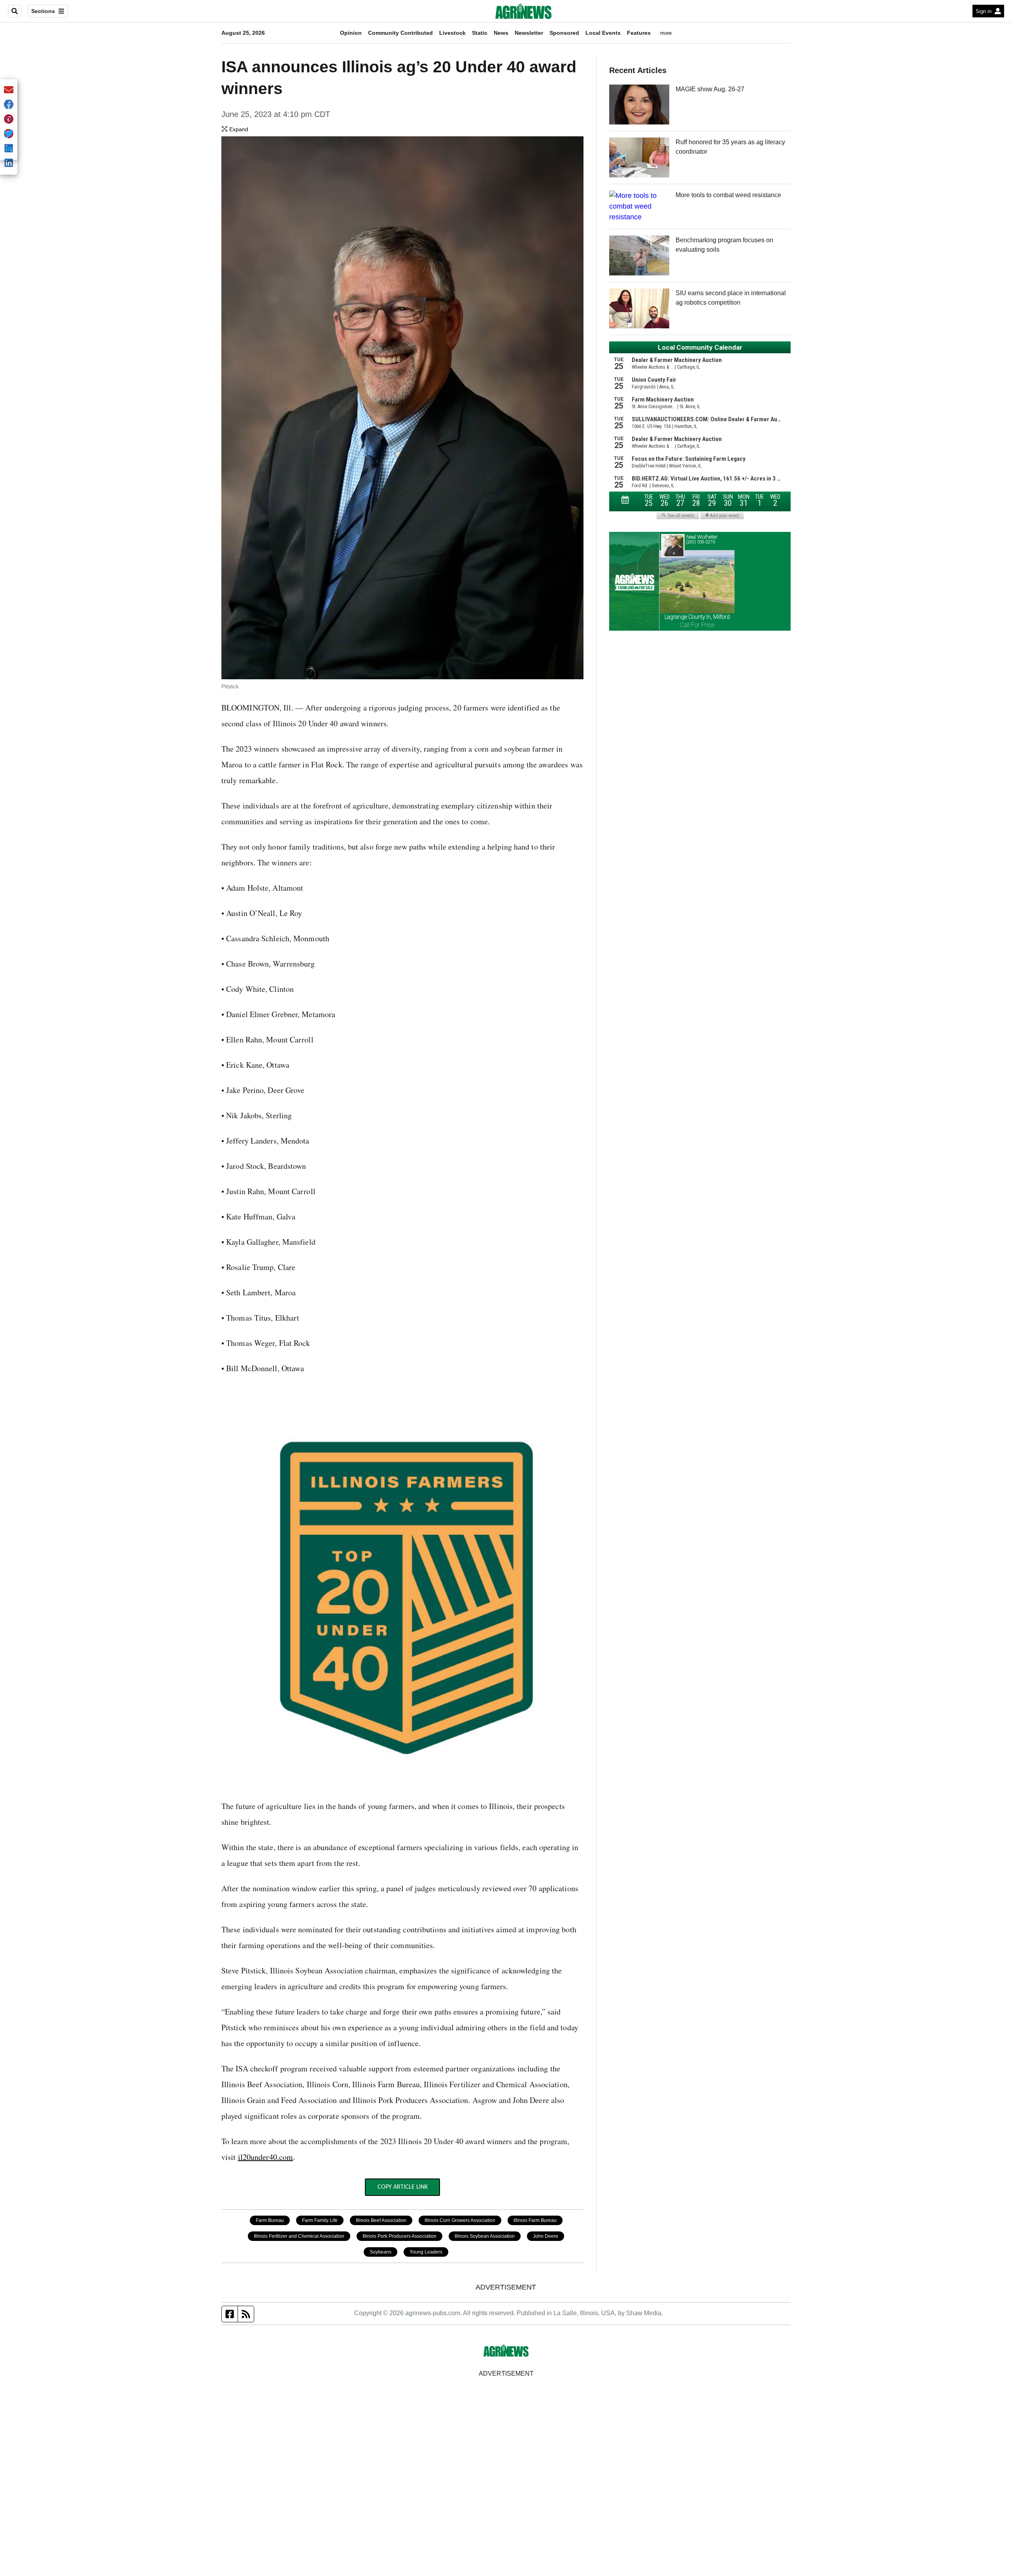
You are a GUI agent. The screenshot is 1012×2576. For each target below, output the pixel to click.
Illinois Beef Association (381, 2220)
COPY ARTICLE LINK (403, 2187)
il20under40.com (266, 2157)
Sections (43, 11)
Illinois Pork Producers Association (399, 2236)
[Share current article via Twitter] (9, 134)
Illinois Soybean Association (485, 2236)
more (666, 33)
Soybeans (380, 2252)
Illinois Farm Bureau (535, 2220)
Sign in (984, 11)
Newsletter (529, 33)
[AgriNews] (523, 11)
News (501, 33)
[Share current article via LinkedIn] (9, 163)
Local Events (603, 33)
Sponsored (564, 33)
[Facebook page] (230, 2314)
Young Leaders (426, 2252)
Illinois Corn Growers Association (460, 2220)
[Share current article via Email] (9, 90)
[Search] (15, 11)
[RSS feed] (246, 2314)
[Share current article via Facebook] (9, 105)
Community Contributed (400, 33)
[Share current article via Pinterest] (9, 120)
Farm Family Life (320, 2220)
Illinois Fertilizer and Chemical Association (299, 2236)
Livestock (452, 33)
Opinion (351, 33)
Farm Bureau (270, 2220)
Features (639, 33)
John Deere (546, 2236)
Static (480, 33)
